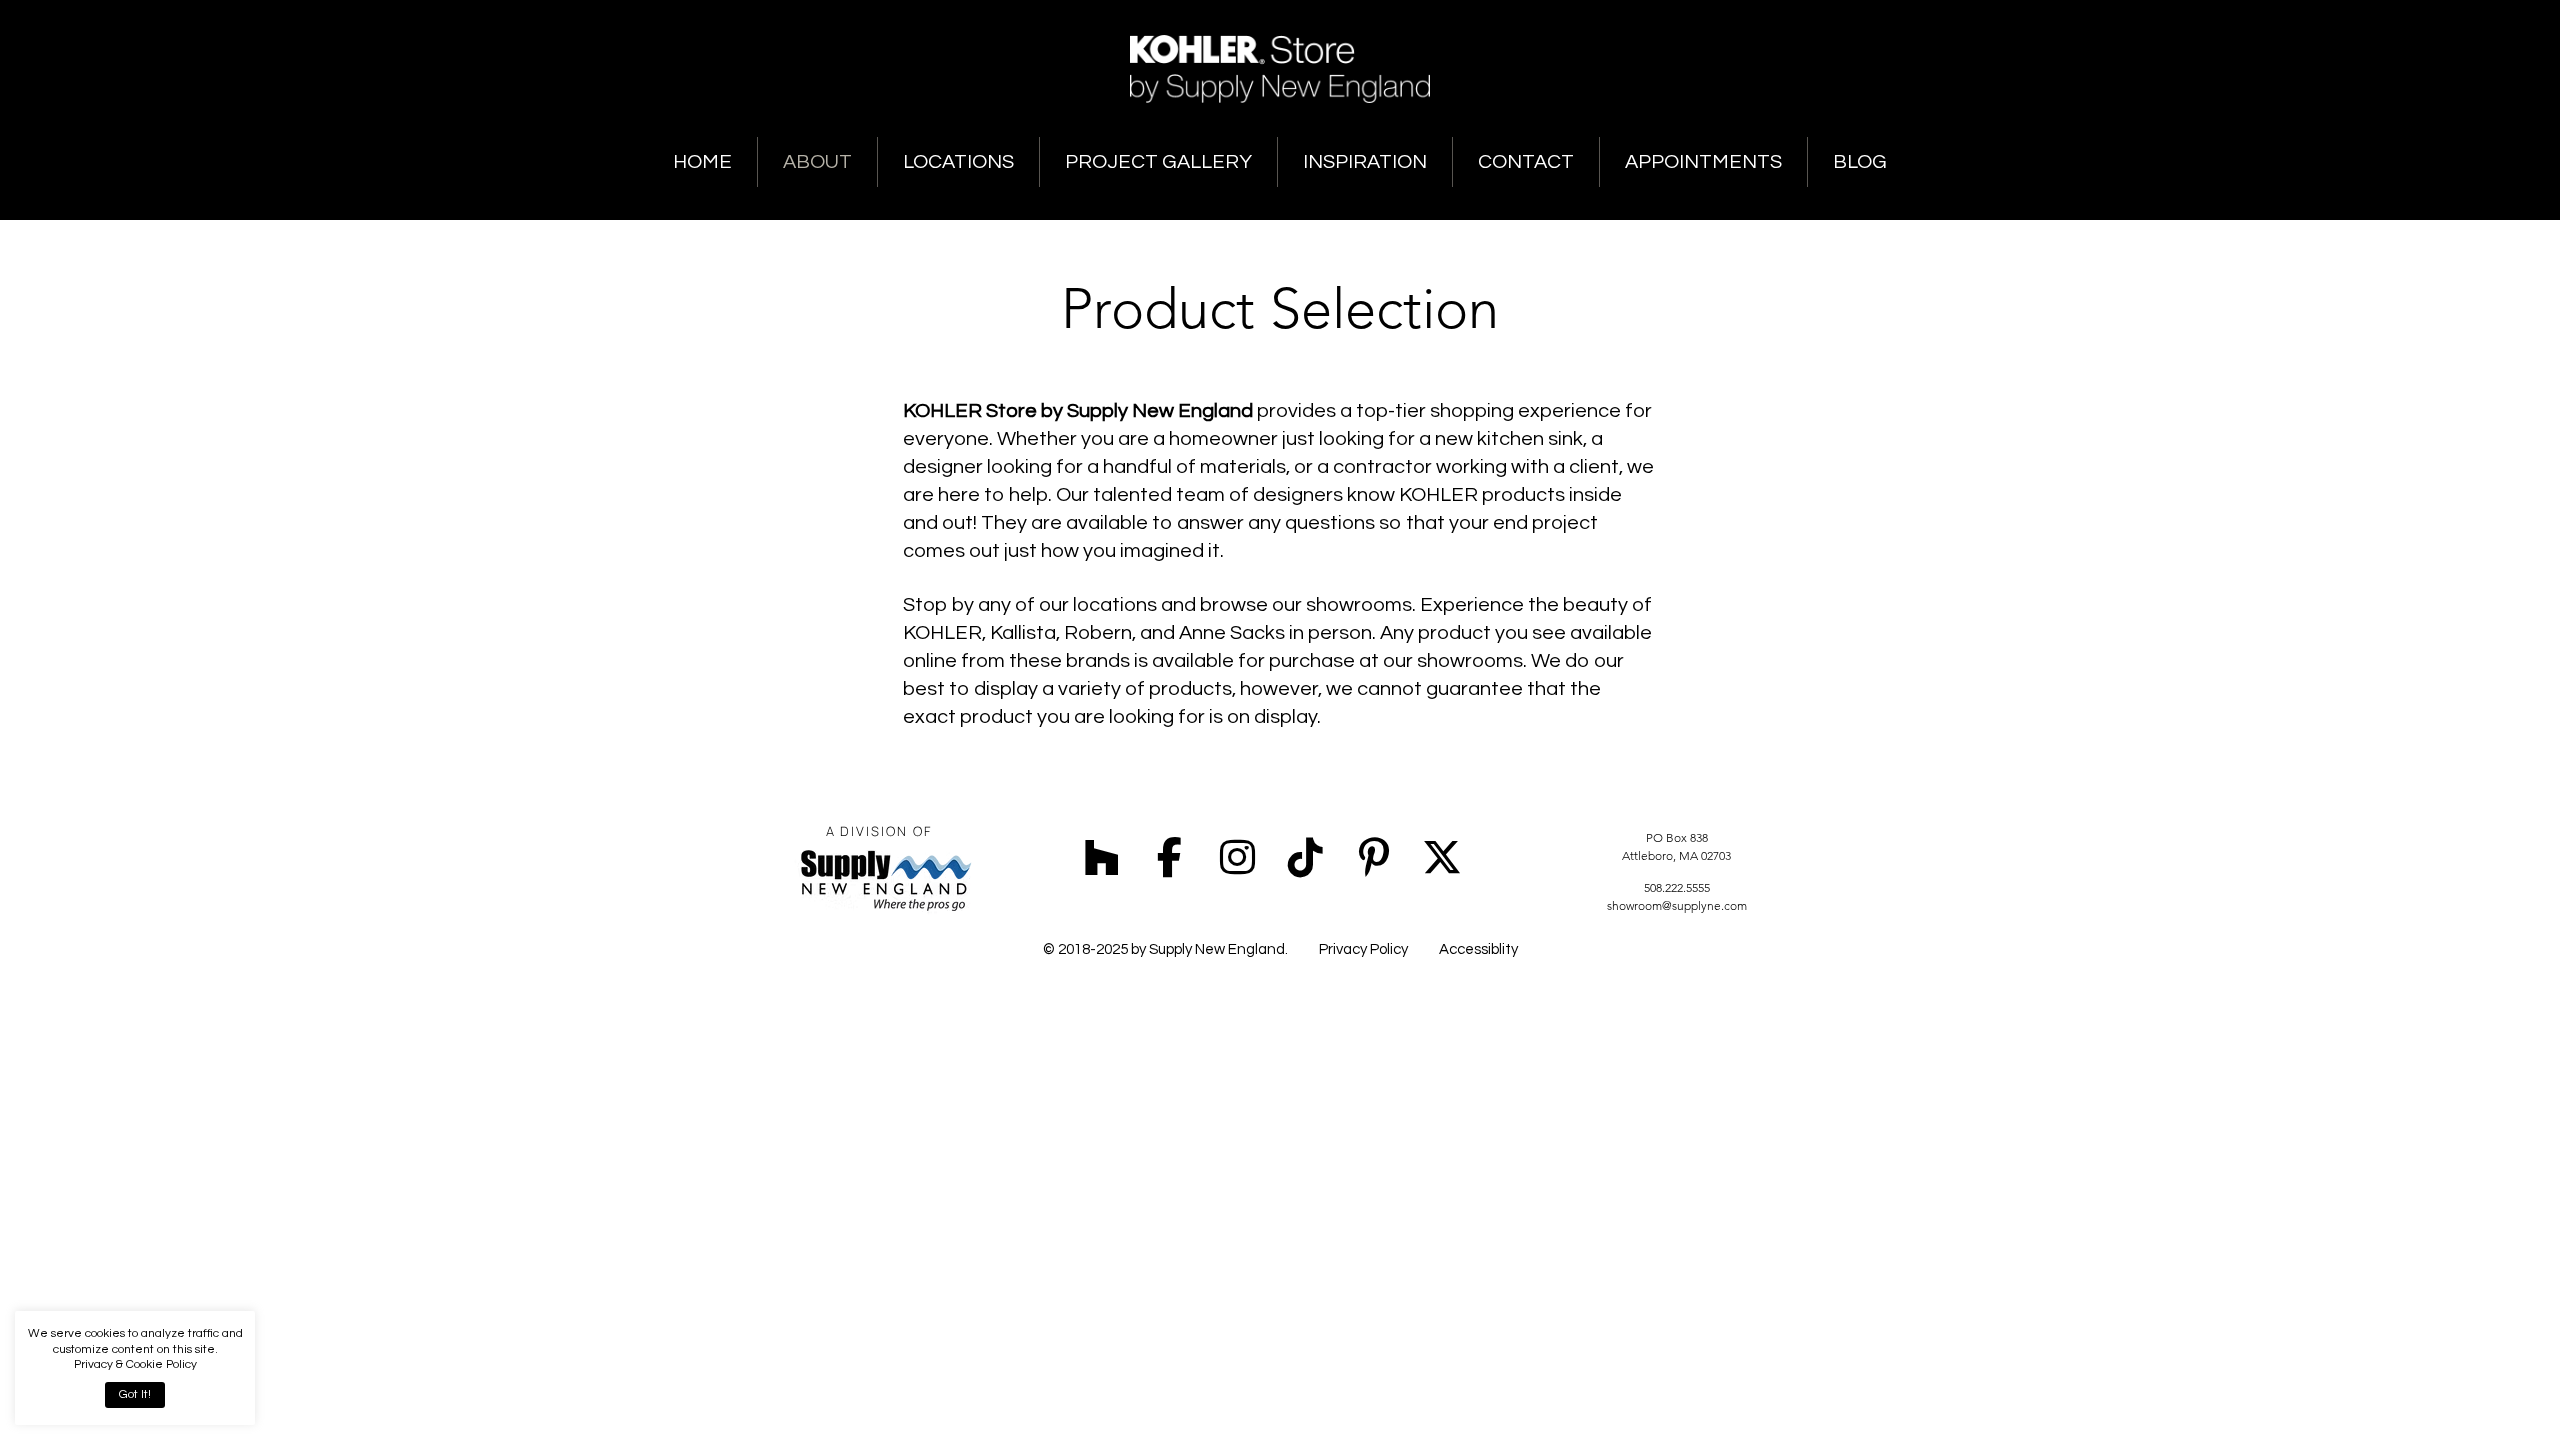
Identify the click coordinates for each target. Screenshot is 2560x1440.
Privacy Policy (1363, 949)
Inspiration (1365, 162)
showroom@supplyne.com (1677, 905)
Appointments (1703, 162)
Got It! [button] (135, 1394)
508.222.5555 (1677, 887)
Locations (958, 162)
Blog (1860, 162)
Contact (1526, 162)
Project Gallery (1158, 162)
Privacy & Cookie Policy (135, 1364)
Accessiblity (1478, 949)
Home (702, 162)
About (817, 162)
